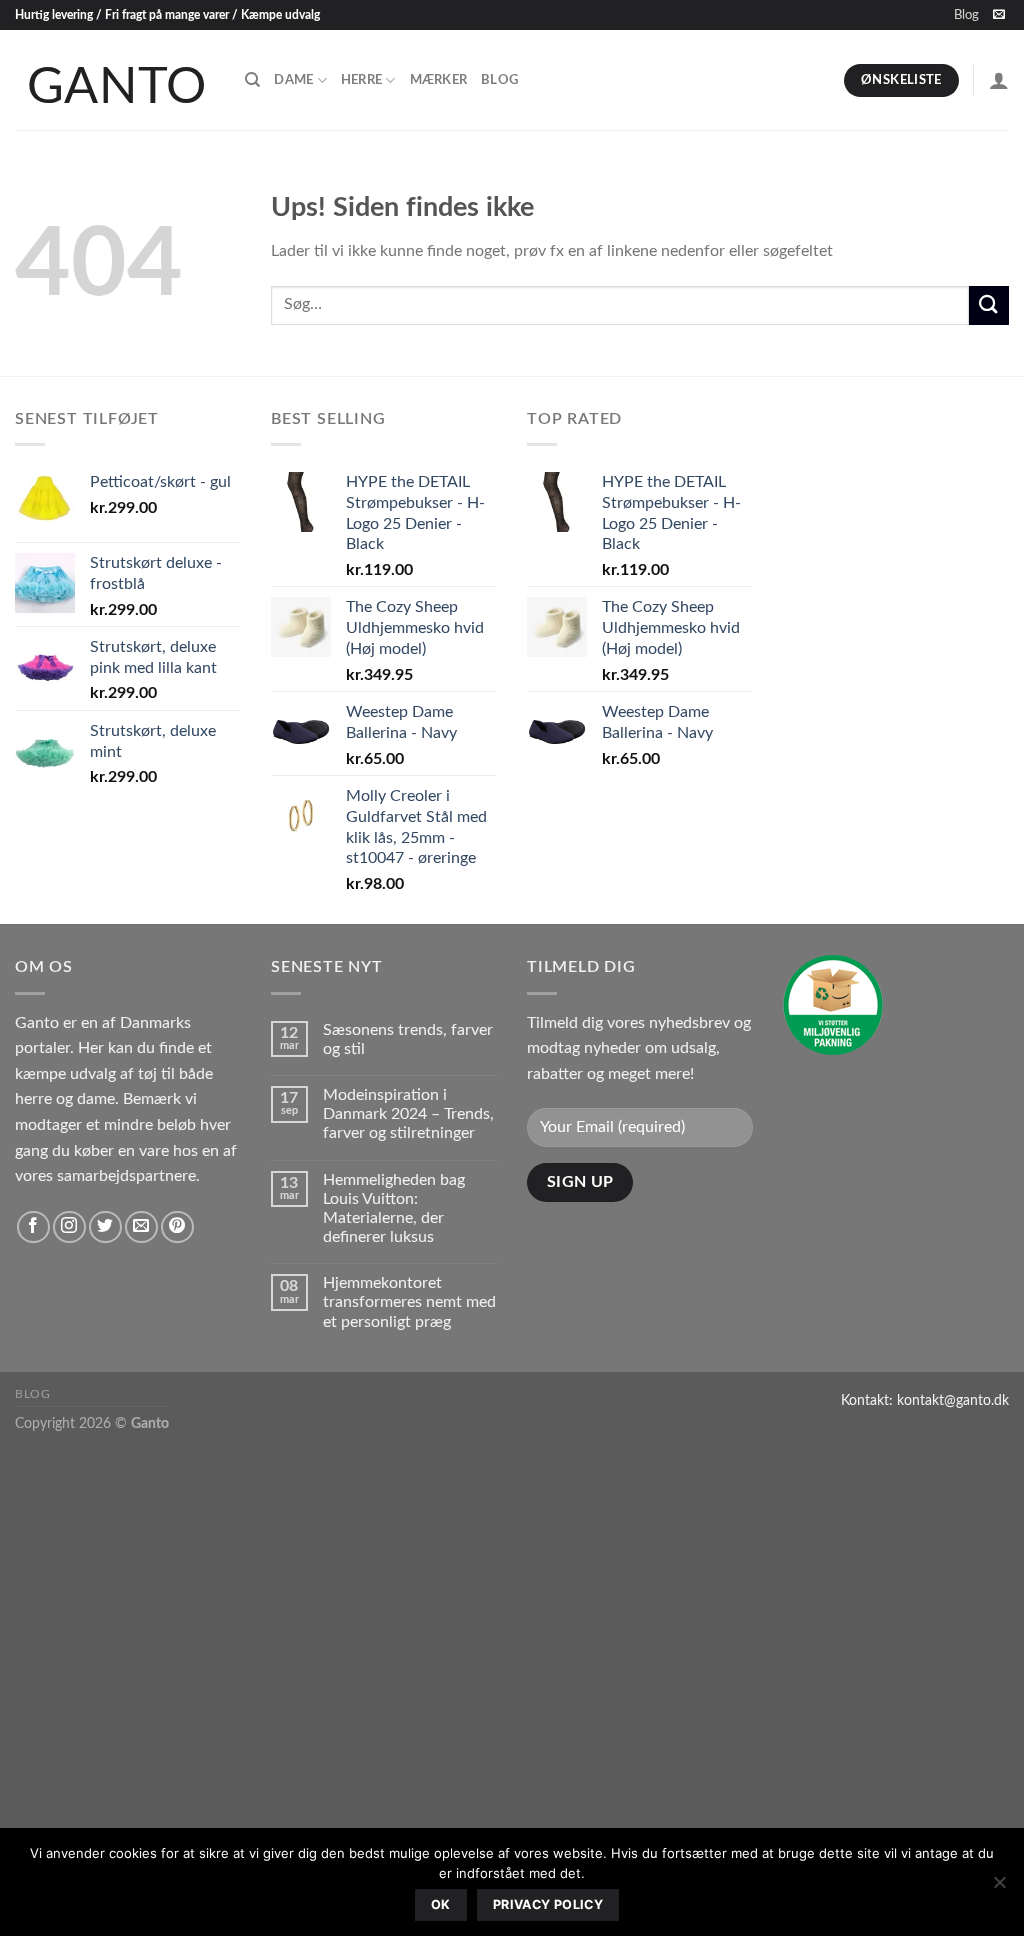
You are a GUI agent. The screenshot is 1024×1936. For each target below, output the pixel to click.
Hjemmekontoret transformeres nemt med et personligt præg (409, 1302)
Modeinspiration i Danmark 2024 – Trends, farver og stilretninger (408, 1114)
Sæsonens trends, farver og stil (408, 1039)
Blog (966, 15)
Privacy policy (548, 1904)
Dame (293, 80)
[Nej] (999, 1888)
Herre (361, 80)
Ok (441, 1904)
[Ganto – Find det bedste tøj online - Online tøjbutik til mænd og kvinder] (115, 80)
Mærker (439, 80)
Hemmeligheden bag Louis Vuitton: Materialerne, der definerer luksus (394, 1209)
